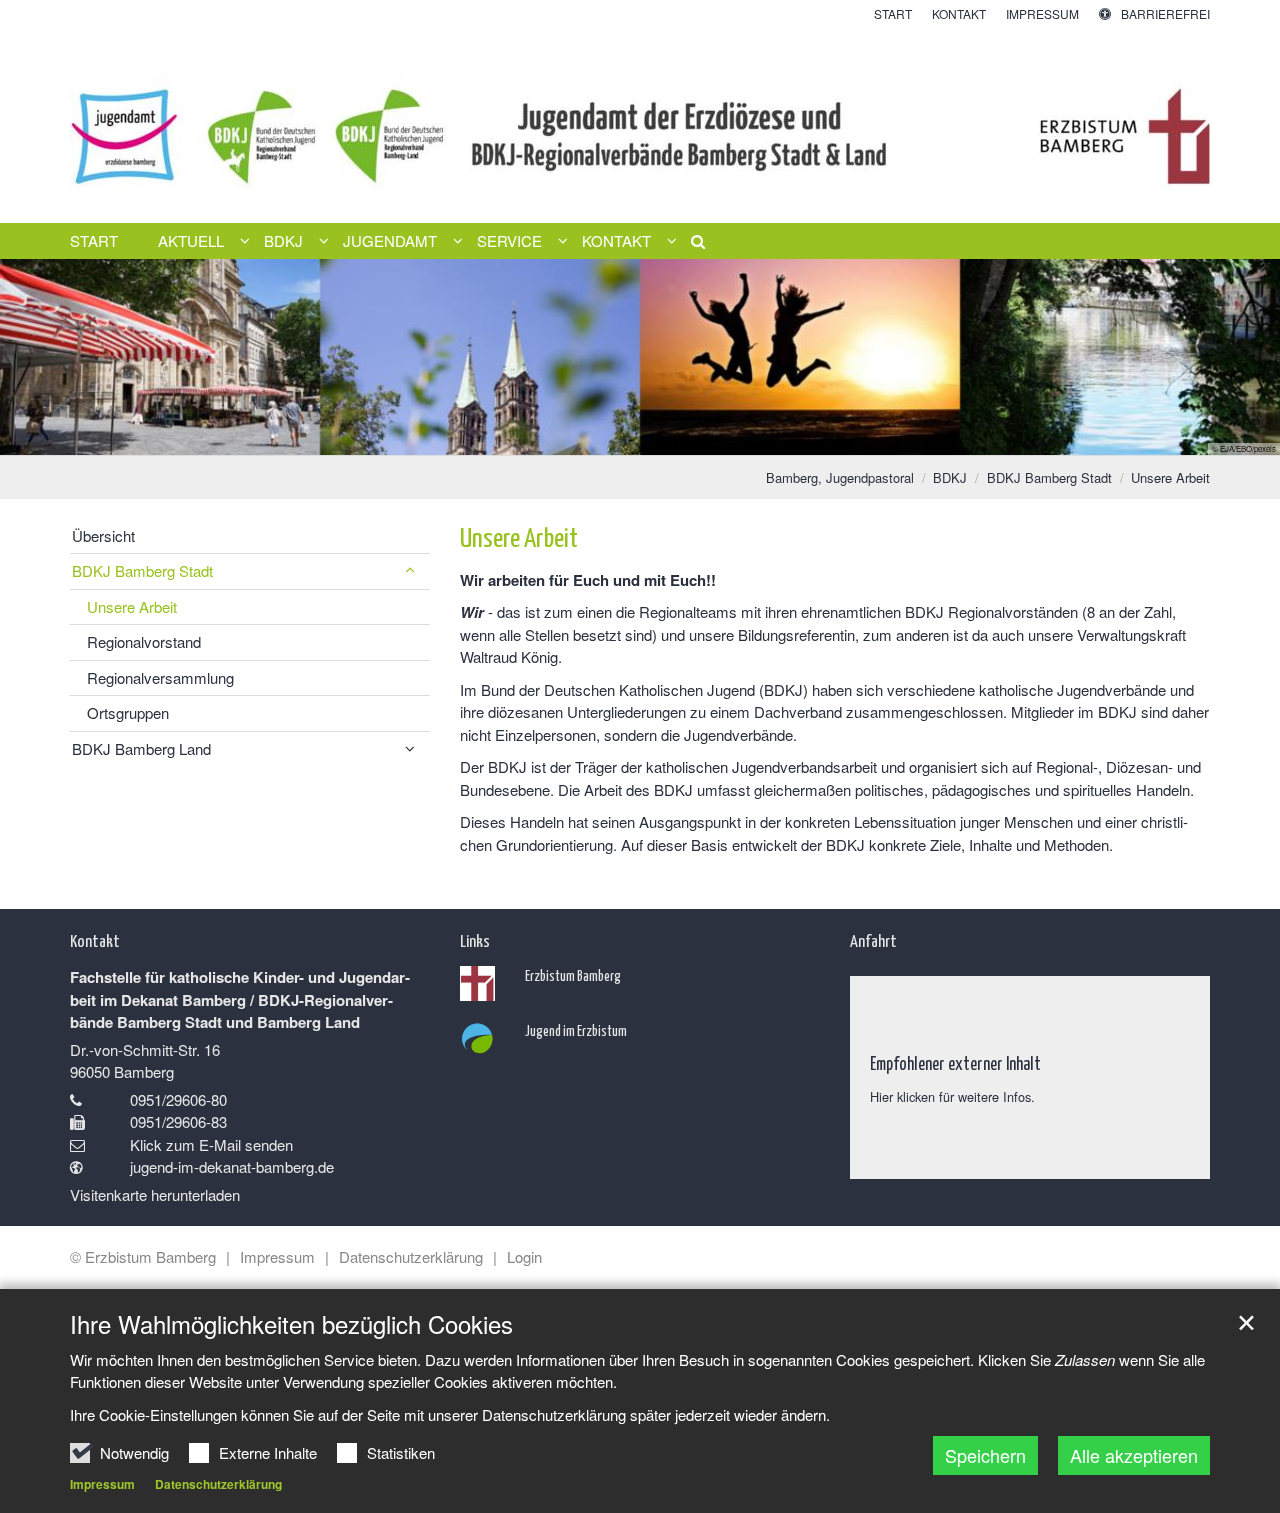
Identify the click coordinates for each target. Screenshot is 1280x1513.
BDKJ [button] (283, 241)
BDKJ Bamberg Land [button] (141, 748)
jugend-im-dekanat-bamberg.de (232, 1166)
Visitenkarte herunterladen (155, 1194)
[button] (691, 245)
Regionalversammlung (160, 677)
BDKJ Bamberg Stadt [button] (142, 570)
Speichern (985, 1455)
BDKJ (950, 477)
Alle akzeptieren (1134, 1455)
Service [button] (509, 241)
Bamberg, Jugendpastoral (840, 477)
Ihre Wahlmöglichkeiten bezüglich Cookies (291, 1324)
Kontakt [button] (616, 241)
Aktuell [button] (191, 241)
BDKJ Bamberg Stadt (1049, 477)
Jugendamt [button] (390, 241)
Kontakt (95, 940)
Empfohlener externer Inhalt (955, 1062)
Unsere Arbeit (1170, 477)
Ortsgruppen (128, 712)
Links (475, 940)
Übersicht (103, 535)
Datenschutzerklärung (218, 1484)
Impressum (102, 1484)
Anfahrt (873, 940)
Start (94, 241)
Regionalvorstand (144, 641)
